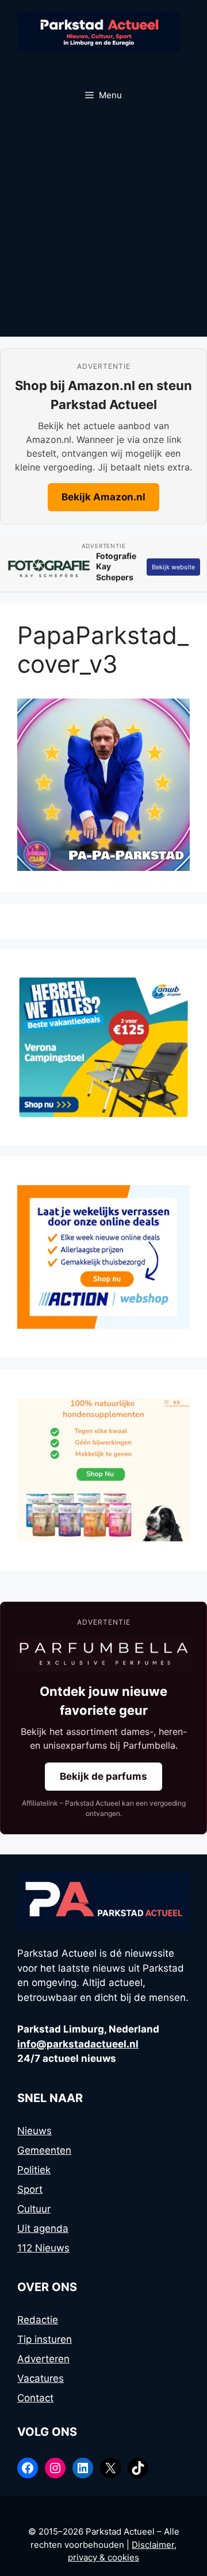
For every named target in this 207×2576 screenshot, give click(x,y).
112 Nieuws (43, 2248)
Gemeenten (44, 2150)
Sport (30, 2189)
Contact (35, 2398)
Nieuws (34, 2131)
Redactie (38, 2320)
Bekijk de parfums (103, 1776)
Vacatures (41, 2378)
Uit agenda (43, 2228)
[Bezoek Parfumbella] (103, 1654)
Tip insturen (45, 2339)
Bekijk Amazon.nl (103, 497)
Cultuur (34, 2209)
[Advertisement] (103, 227)
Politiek (34, 2170)
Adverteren (43, 2359)
